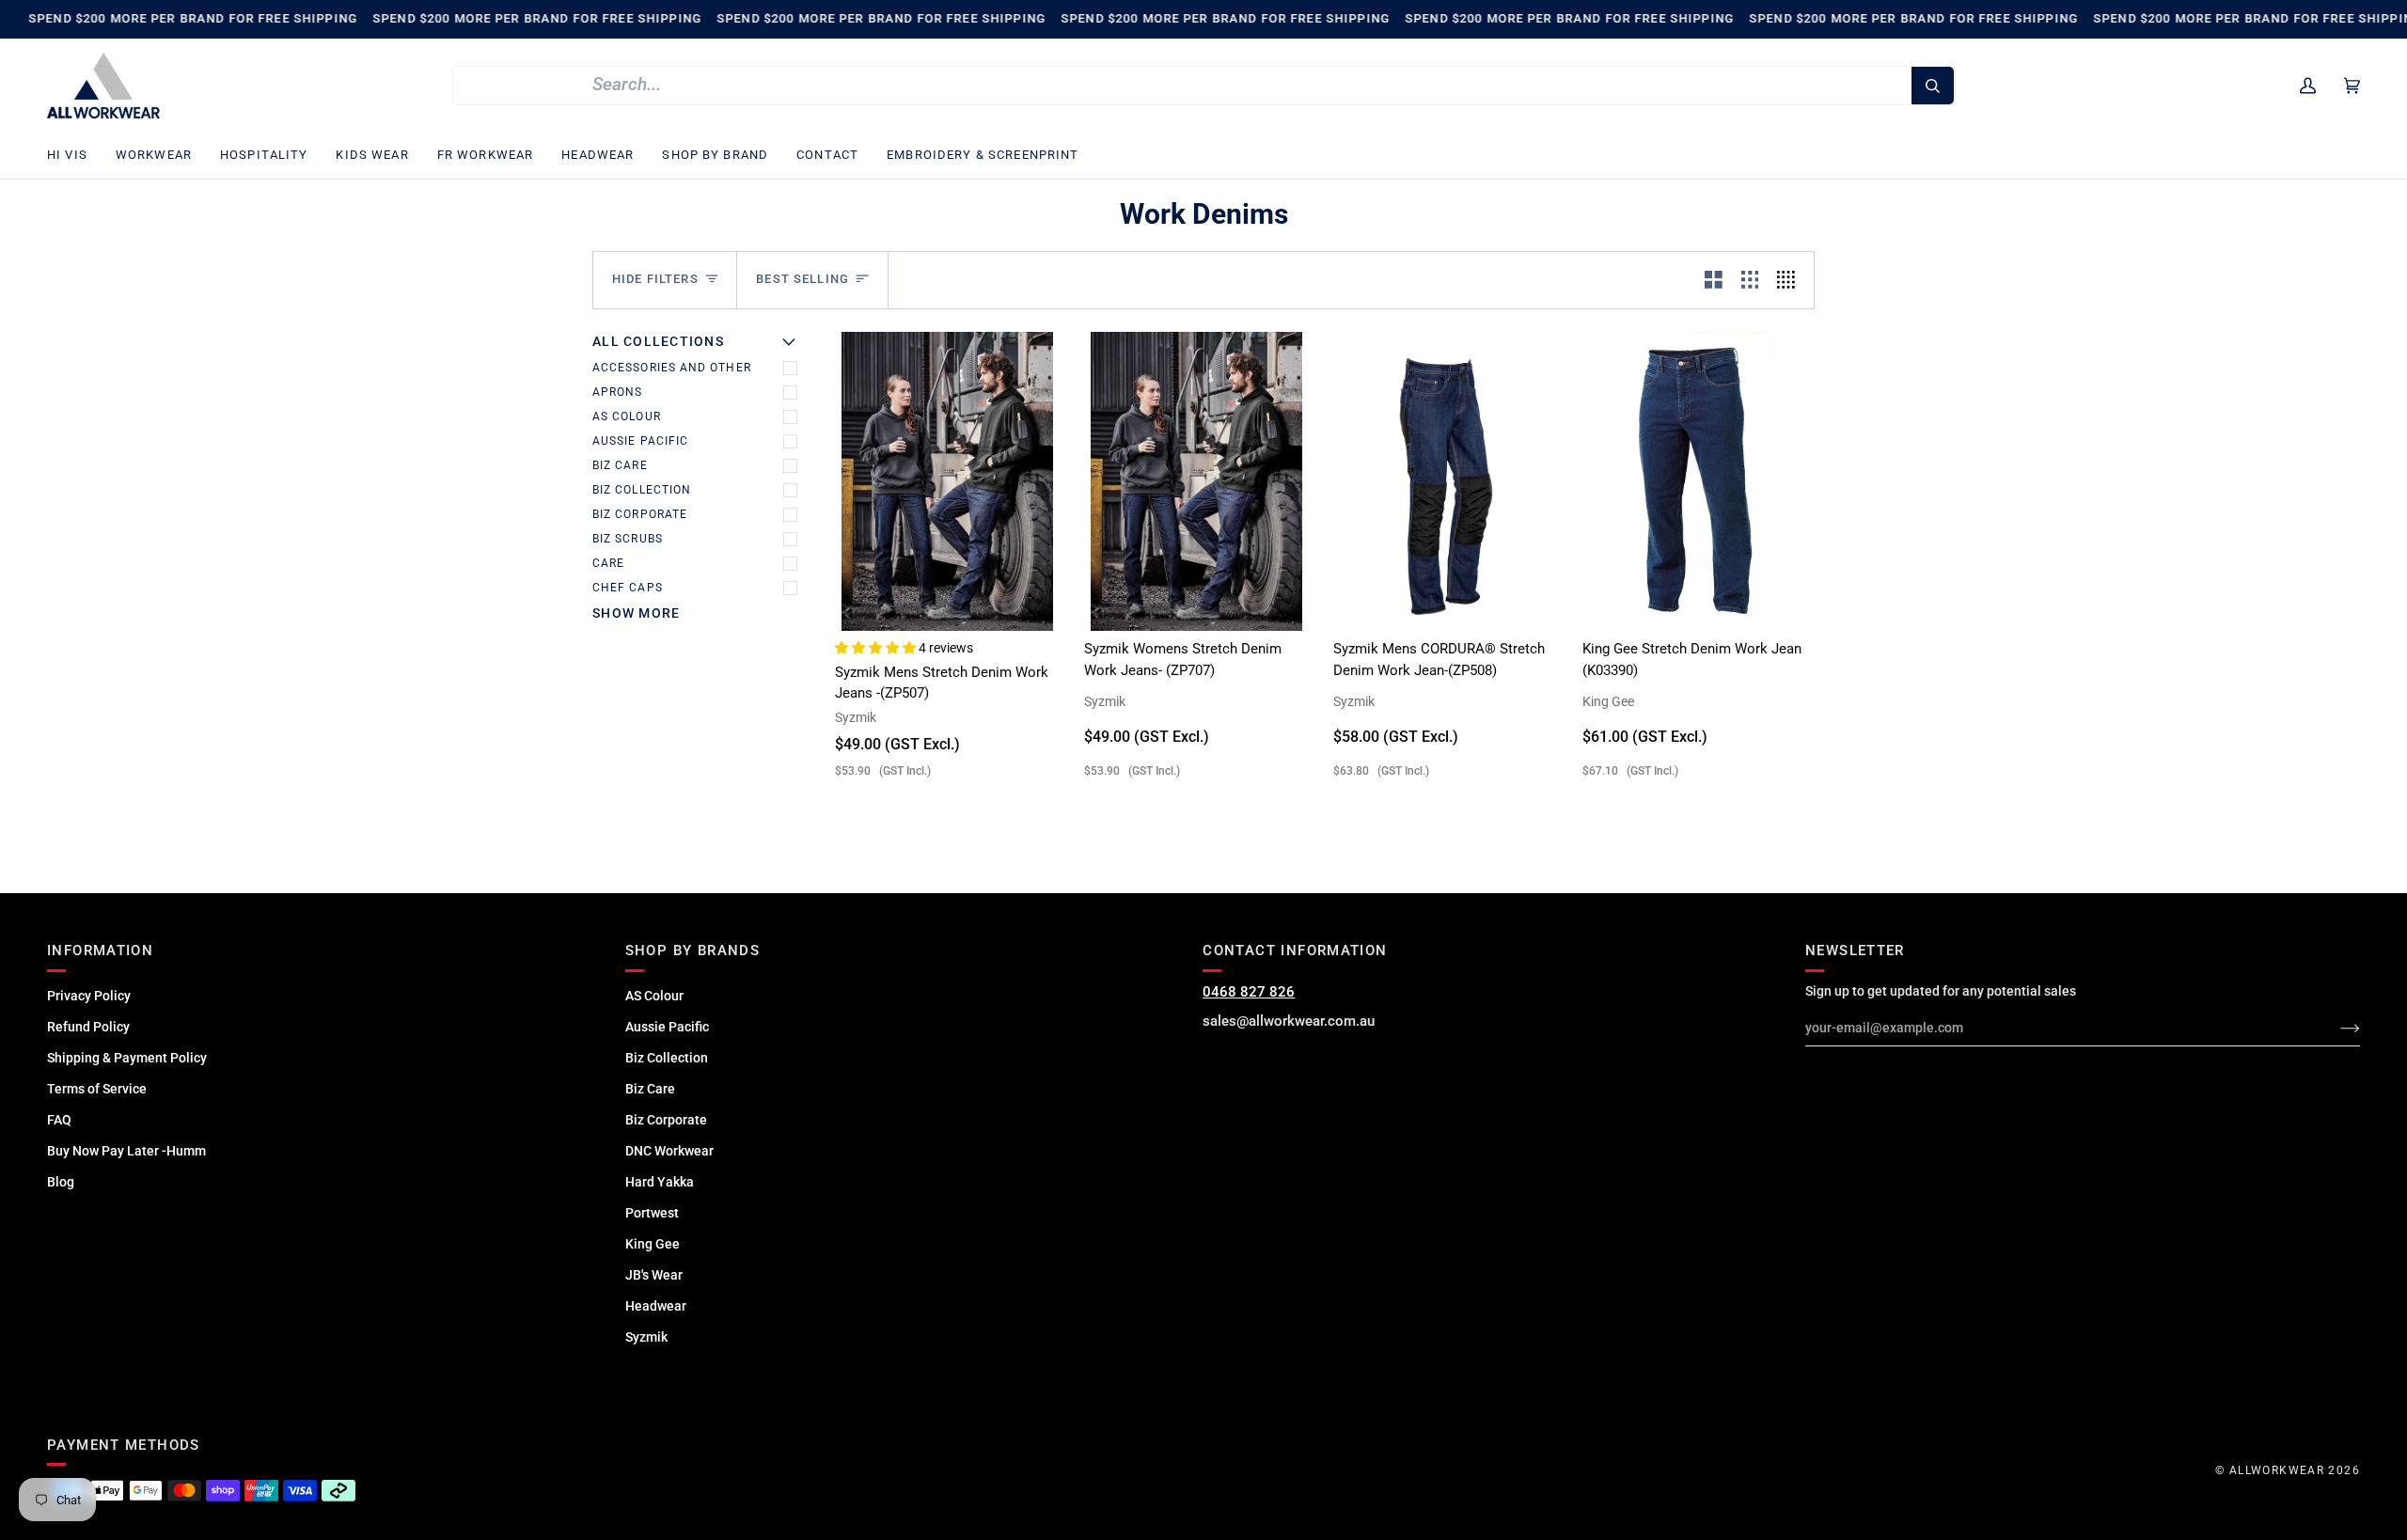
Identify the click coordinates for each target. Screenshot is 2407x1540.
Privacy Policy (89, 996)
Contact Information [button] (1295, 951)
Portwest (652, 1213)
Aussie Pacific (640, 441)
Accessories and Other (672, 368)
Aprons (617, 392)
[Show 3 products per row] (1750, 280)
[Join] (2335, 1028)
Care (608, 563)
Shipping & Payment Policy (127, 1058)
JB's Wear (654, 1275)
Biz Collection (642, 490)
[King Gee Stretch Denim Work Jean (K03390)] (1695, 482)
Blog (61, 1182)
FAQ (59, 1120)
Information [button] (100, 951)
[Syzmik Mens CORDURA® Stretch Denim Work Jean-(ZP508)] (1446, 482)
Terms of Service (97, 1089)
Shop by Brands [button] (692, 951)
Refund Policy (88, 1027)
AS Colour (627, 416)
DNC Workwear (669, 1151)
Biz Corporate (640, 514)
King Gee (653, 1244)
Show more (636, 613)
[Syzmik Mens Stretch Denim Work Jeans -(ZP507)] (947, 482)
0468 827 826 (1249, 992)
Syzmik (646, 1337)
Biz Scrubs (628, 539)
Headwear (656, 1306)
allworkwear (2277, 1470)
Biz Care (620, 465)
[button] (74, 156)
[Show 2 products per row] (1714, 280)
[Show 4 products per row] (1791, 280)
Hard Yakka (660, 1182)
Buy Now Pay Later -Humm (126, 1151)
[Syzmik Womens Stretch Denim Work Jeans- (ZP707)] (1196, 482)
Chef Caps (628, 588)
